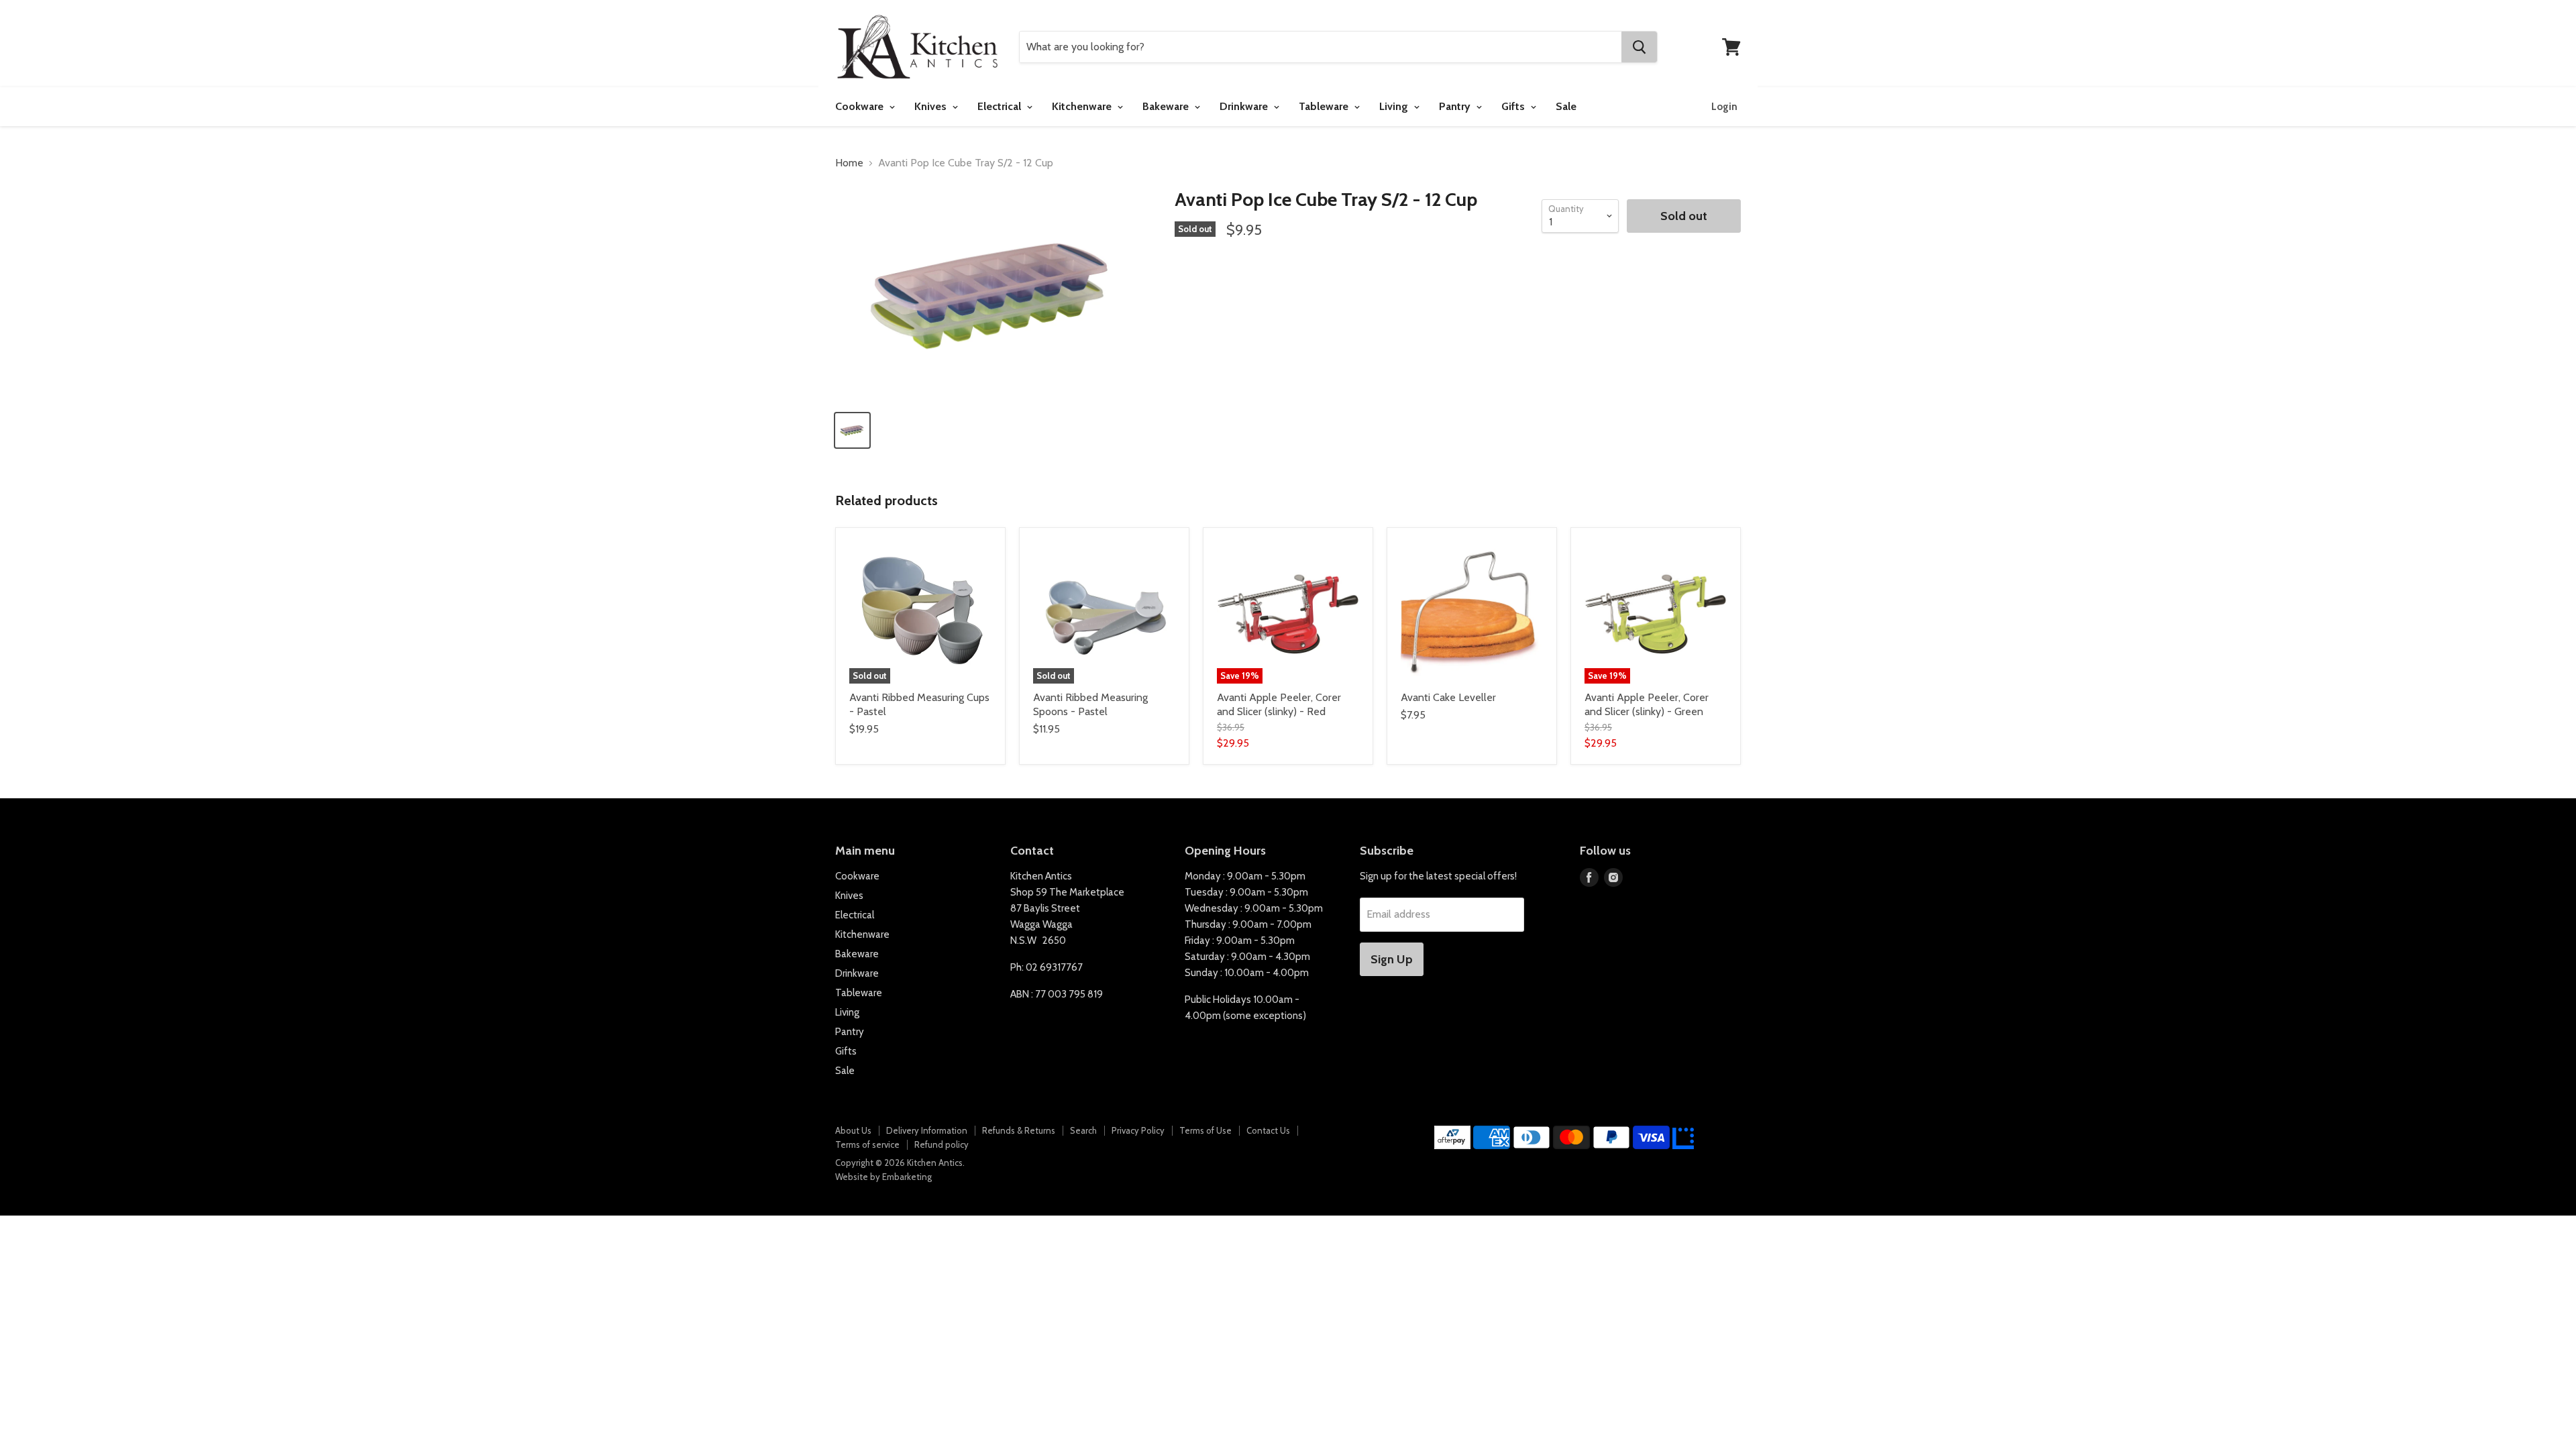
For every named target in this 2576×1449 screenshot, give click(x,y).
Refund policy (942, 1144)
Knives (932, 106)
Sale (1566, 106)
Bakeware (1167, 106)
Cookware (861, 106)
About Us (853, 1130)
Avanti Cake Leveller (1448, 697)
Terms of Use (1205, 1130)
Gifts (1514, 106)
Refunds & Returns (1019, 1130)
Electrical (1001, 106)
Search (1083, 1130)
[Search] (1639, 47)
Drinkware (1245, 106)
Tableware (1325, 106)
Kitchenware (1083, 106)
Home (849, 163)
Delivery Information (927, 1130)
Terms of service (867, 1144)
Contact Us (1268, 1130)
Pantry (1456, 106)
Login (1724, 107)
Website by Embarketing (883, 1177)
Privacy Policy (1138, 1130)
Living (1395, 106)
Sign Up (1392, 959)
